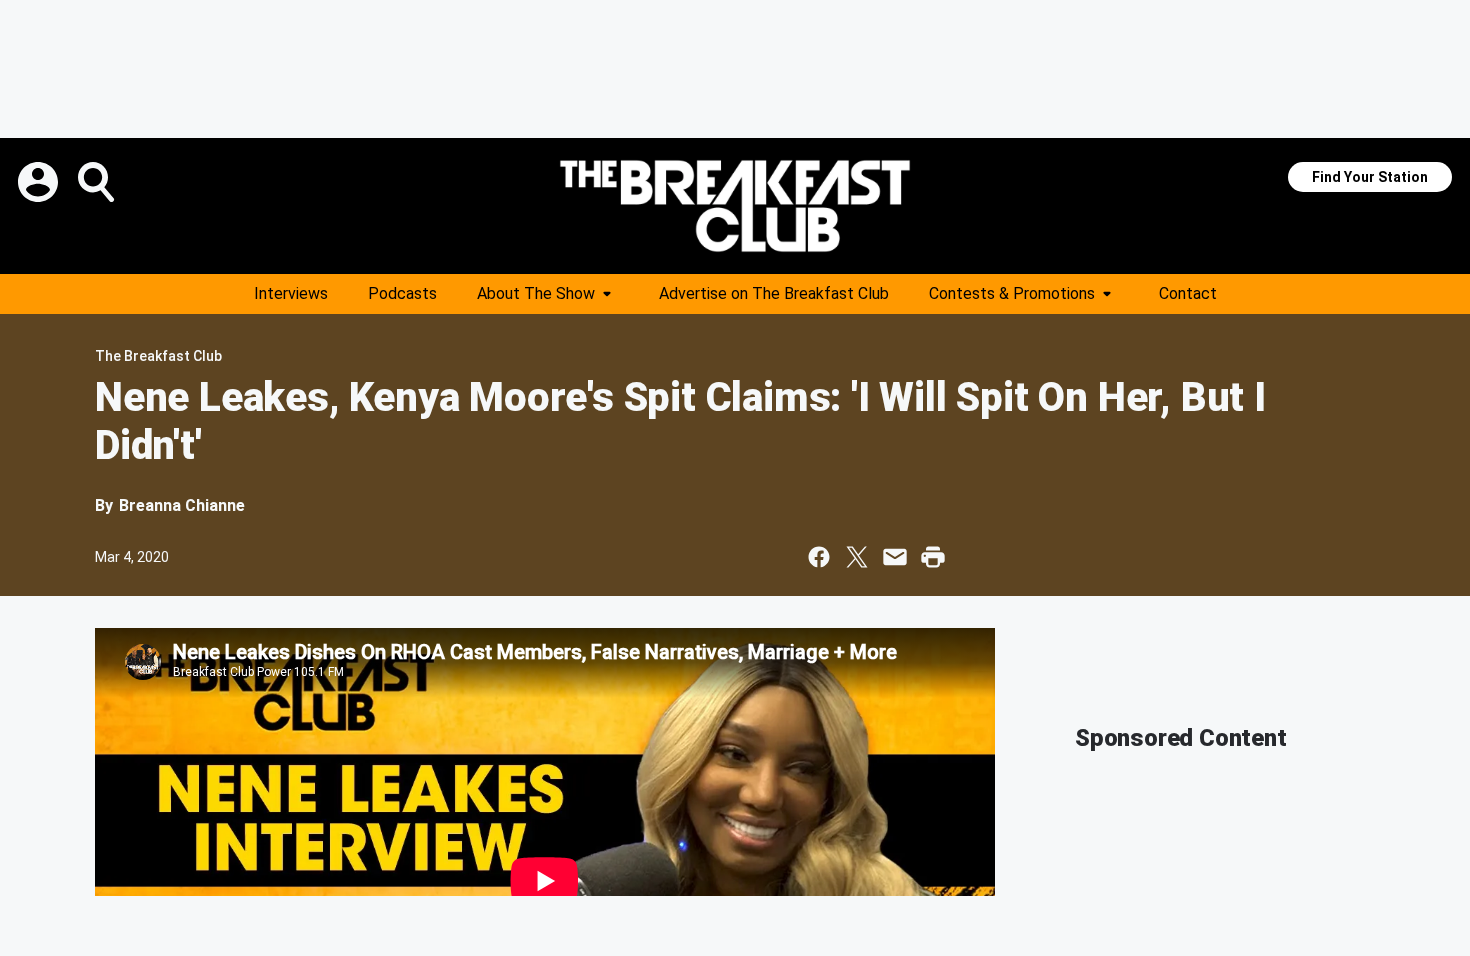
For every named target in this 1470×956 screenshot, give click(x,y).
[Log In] (40, 182)
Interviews (291, 293)
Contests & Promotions (1012, 293)
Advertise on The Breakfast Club (774, 293)
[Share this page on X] (857, 557)
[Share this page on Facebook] (819, 557)
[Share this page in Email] (895, 557)
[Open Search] (98, 182)
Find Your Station (1370, 177)
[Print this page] (933, 557)
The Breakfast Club (158, 356)
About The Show (536, 293)
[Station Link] (735, 206)
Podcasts (402, 293)
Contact (1188, 293)
